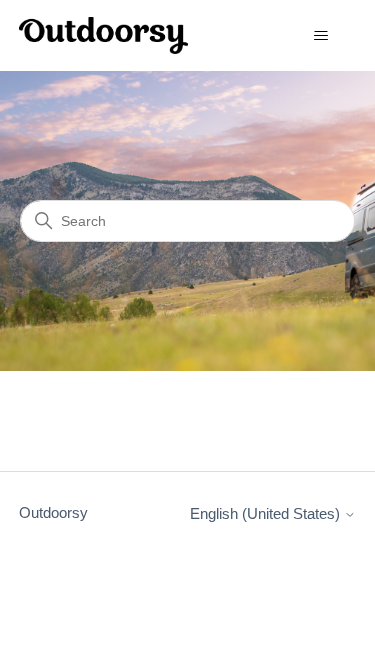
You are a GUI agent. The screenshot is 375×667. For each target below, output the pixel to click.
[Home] (104, 35)
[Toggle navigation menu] (320, 36)
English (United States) (267, 513)
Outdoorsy (53, 512)
